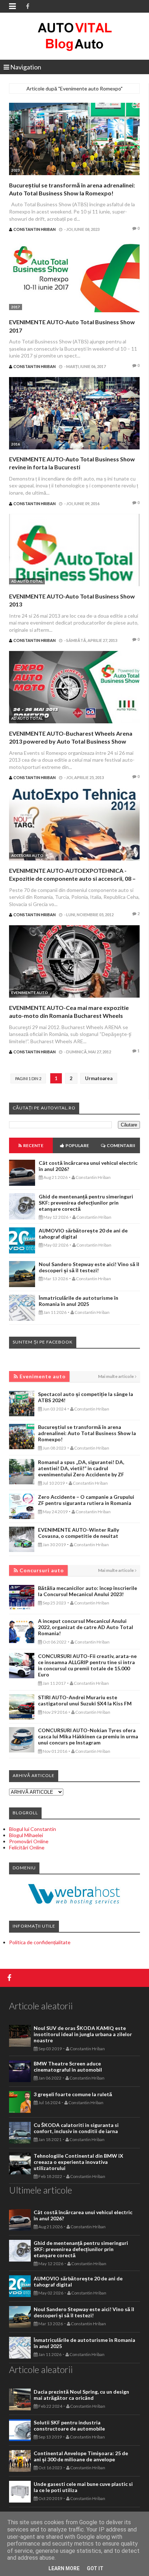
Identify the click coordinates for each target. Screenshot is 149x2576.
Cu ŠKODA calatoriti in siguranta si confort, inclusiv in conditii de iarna (76, 2128)
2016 (16, 444)
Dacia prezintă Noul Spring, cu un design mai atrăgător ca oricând (81, 2395)
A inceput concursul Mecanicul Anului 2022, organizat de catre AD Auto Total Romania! (86, 1627)
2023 (16, 170)
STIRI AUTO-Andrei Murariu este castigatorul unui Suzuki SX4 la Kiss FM (85, 1700)
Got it (95, 2568)
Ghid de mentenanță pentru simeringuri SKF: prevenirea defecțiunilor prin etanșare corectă (86, 1203)
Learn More (64, 2568)
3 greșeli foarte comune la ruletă (73, 2094)
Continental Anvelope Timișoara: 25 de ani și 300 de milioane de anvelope (81, 2456)
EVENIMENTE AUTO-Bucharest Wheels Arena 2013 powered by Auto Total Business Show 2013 (71, 741)
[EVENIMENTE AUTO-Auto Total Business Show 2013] (74, 551)
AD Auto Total (27, 581)
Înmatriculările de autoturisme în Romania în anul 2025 (78, 1301)
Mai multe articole (116, 1376)
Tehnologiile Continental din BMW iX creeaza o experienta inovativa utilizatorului (78, 2162)
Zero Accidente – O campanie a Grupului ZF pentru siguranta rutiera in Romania (86, 1500)
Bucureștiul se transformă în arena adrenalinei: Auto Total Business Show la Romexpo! (87, 1433)
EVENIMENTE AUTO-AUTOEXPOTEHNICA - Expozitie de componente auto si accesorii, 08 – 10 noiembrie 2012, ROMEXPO (72, 879)
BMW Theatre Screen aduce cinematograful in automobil (68, 2067)
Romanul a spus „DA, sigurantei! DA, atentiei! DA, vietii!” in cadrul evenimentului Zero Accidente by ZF (81, 1468)
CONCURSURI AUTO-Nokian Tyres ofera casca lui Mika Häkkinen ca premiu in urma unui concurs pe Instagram (88, 1736)
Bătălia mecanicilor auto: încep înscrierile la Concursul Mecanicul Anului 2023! (88, 1591)
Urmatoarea (99, 1078)
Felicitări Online (27, 1847)
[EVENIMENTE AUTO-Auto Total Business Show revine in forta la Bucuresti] (74, 414)
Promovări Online (29, 1841)
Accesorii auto (27, 855)
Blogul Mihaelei (26, 1835)
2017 (16, 307)
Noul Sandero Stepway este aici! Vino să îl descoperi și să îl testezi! (89, 1267)
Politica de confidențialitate (40, 1942)
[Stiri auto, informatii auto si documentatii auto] (75, 36)
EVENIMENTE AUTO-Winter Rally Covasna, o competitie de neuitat (78, 1533)
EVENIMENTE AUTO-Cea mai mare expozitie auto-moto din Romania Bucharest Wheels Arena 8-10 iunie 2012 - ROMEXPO (69, 1016)
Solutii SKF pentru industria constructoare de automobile (69, 2425)
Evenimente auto (30, 993)
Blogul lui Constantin (33, 1829)
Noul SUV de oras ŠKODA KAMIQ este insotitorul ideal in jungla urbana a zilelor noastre (83, 2034)
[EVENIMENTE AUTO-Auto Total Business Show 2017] (74, 277)
